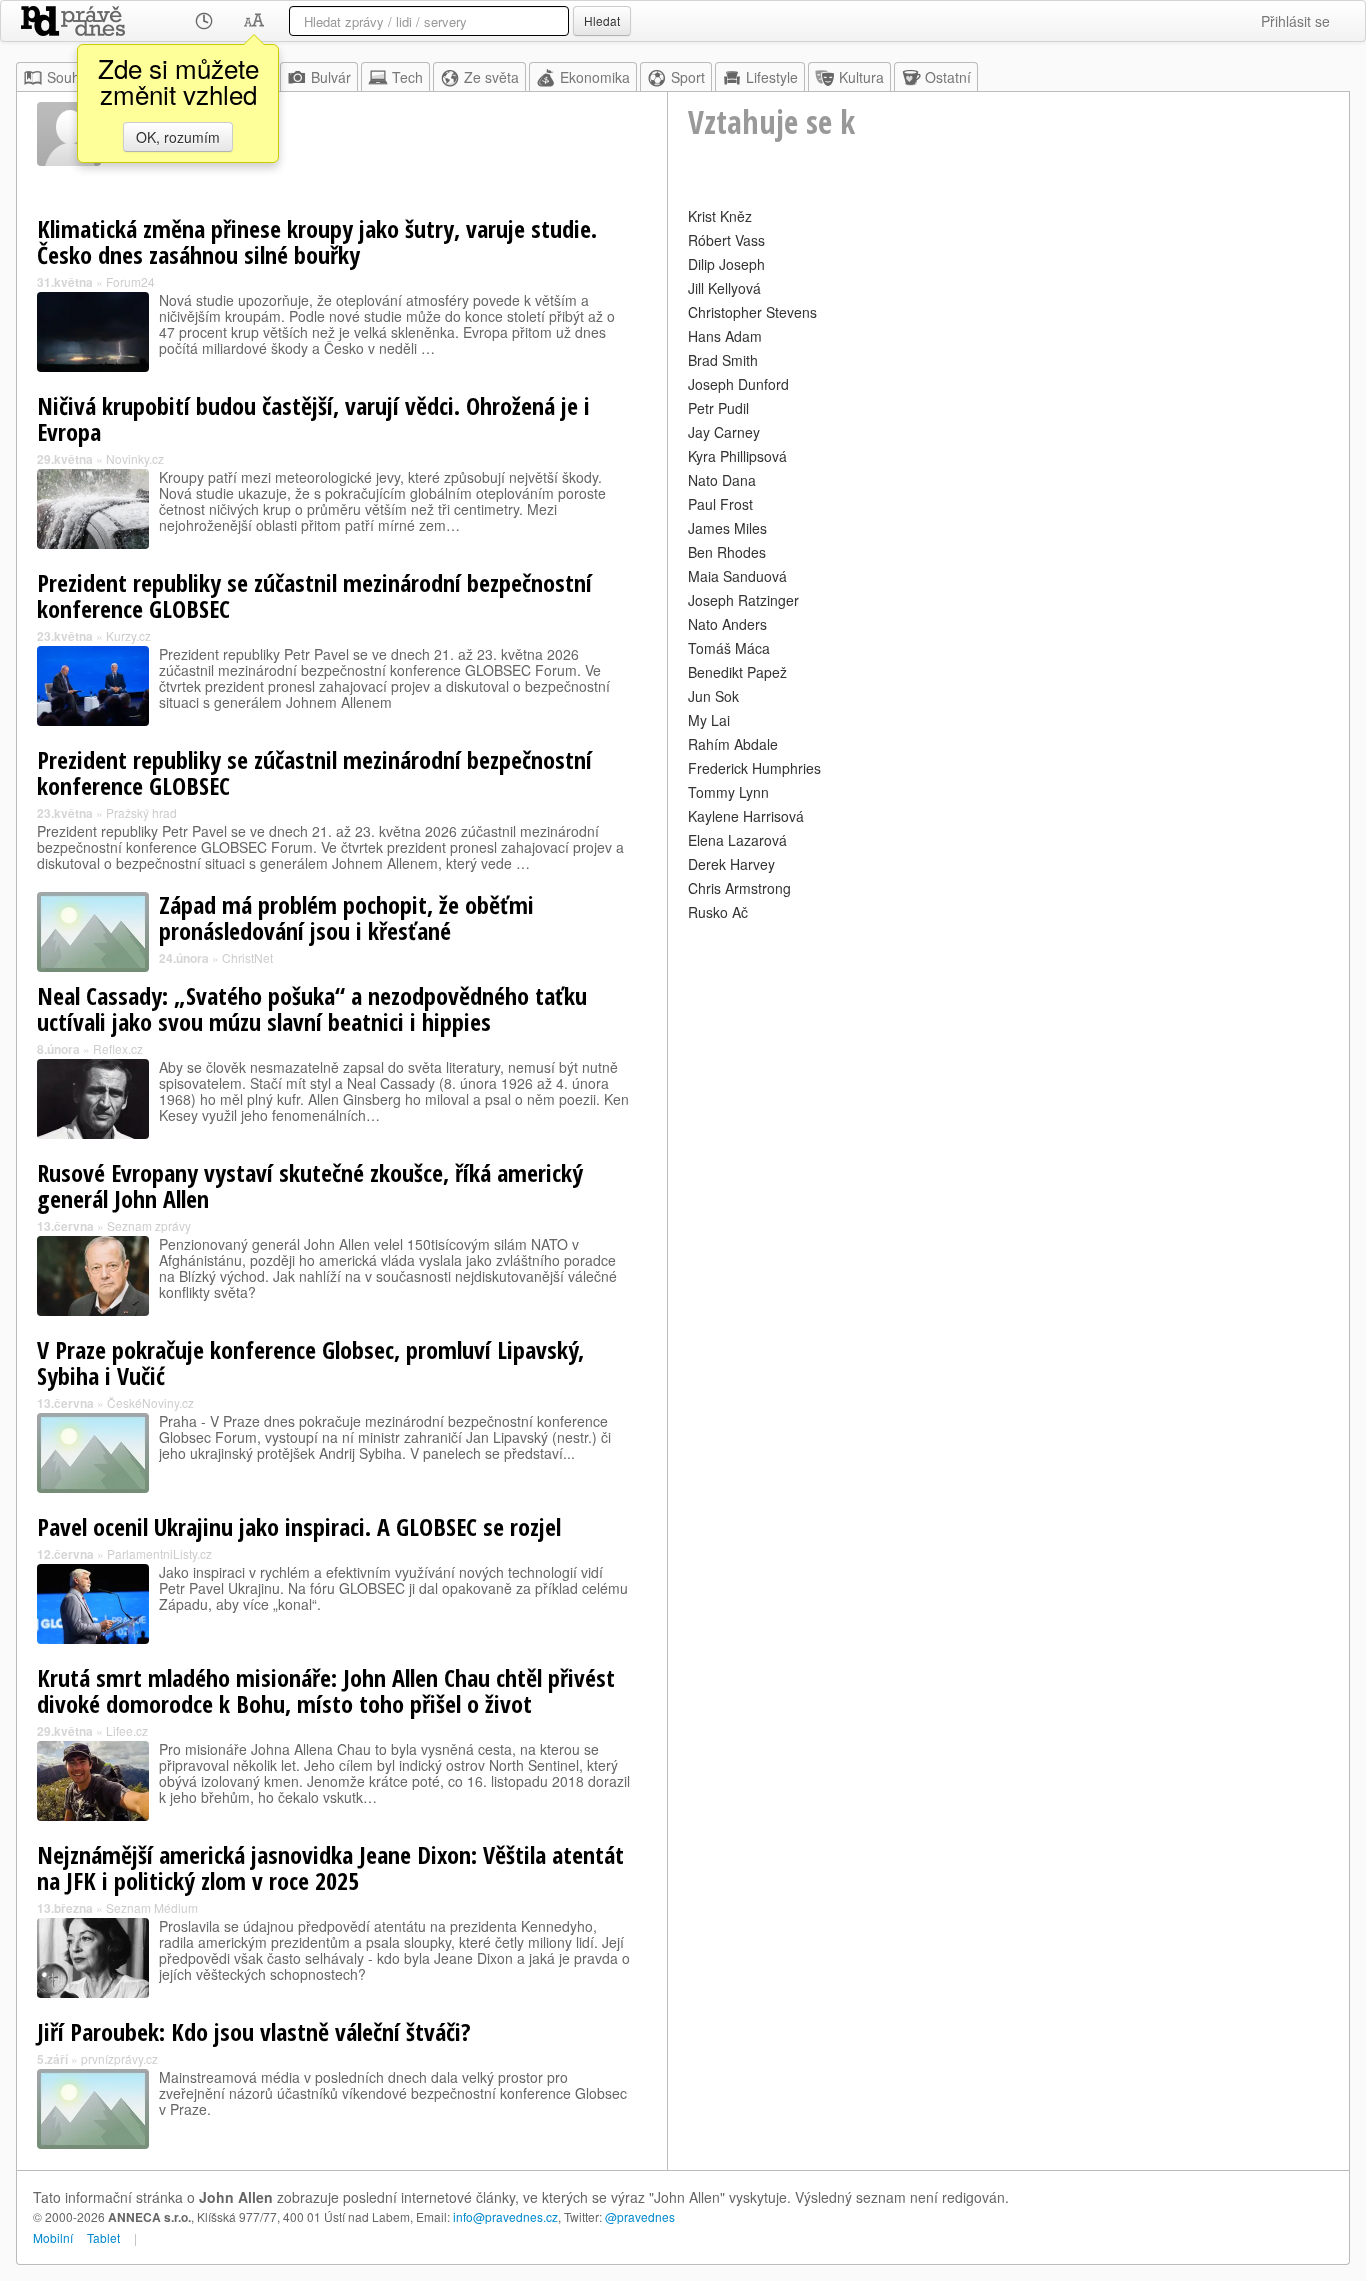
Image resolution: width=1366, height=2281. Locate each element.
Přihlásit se (1295, 21)
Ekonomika (595, 77)
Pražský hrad (141, 812)
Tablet (103, 2237)
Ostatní (948, 77)
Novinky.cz (135, 458)
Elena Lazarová (737, 840)
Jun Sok (713, 696)
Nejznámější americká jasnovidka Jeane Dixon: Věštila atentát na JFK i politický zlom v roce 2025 (330, 1867)
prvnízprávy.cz (119, 2058)
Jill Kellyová (724, 288)
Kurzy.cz (128, 635)
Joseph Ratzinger (743, 600)
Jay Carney (724, 432)
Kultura (861, 77)
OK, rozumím (178, 137)
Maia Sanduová (737, 576)
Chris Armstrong (739, 888)
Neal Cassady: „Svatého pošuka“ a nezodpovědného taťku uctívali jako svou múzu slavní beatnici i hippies (312, 1008)
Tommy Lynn (728, 792)
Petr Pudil (718, 408)
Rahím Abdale (733, 744)
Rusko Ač (718, 912)
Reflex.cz (118, 1048)
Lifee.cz (127, 1730)
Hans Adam (725, 336)
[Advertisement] (1008, 1066)
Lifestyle (772, 77)
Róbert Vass (726, 240)
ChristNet (247, 957)
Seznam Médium (152, 1907)
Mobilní (53, 2237)
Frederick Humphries (754, 768)
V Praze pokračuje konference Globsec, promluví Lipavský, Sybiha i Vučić (310, 1362)
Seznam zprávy (149, 1225)
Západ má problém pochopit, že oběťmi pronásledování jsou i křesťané (346, 917)
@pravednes (640, 2216)
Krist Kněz (720, 216)
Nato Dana (722, 480)
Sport (688, 77)
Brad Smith (723, 360)
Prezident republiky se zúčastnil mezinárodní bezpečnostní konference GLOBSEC (314, 595)
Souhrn (70, 77)
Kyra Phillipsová (737, 456)
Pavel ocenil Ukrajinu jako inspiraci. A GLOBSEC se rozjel (299, 1526)
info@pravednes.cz (505, 2216)
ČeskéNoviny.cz (150, 1402)
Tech (407, 77)
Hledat (602, 20)
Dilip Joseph (726, 264)
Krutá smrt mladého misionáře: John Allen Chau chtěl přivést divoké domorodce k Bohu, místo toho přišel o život (326, 1690)
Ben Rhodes (727, 552)
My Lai (709, 720)
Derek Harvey (731, 864)
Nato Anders (727, 624)
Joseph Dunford (738, 384)
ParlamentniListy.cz (159, 1553)
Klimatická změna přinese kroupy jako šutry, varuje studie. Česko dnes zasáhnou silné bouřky (317, 241)
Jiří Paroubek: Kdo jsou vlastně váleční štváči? (254, 2031)
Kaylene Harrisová (746, 816)
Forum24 (130, 281)
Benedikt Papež (737, 672)
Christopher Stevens (752, 312)
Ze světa (491, 77)
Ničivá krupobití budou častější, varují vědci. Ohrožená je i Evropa (313, 418)
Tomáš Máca (729, 648)
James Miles (727, 528)
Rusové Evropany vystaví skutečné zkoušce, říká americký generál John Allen (310, 1185)
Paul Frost (720, 504)
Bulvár (331, 77)
